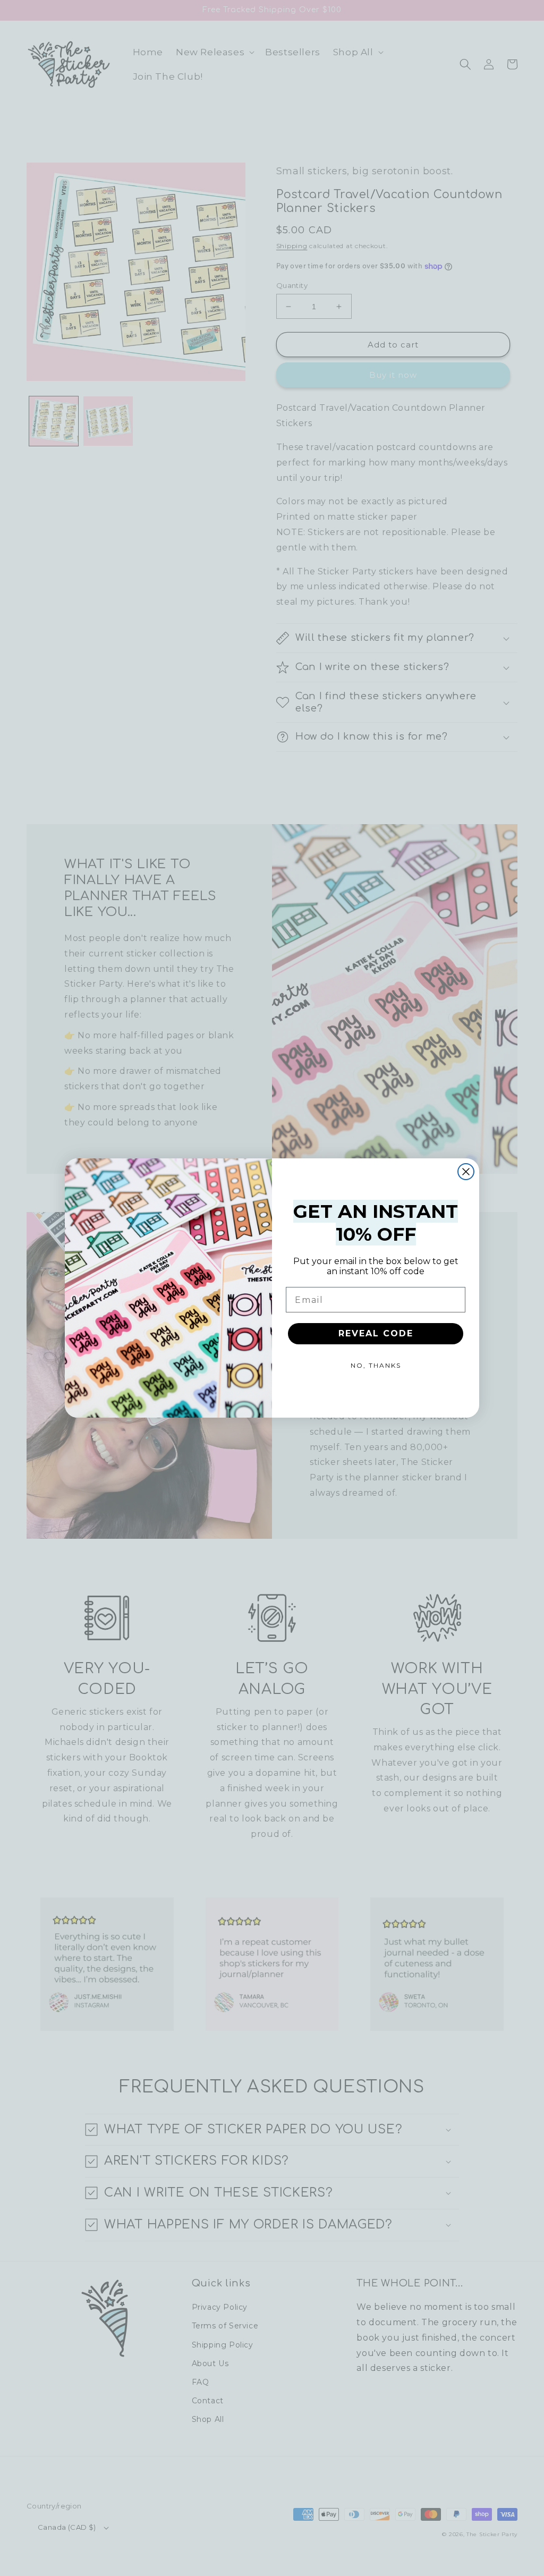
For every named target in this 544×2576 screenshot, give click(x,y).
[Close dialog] (466, 1172)
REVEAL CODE (376, 1333)
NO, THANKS (376, 1365)
